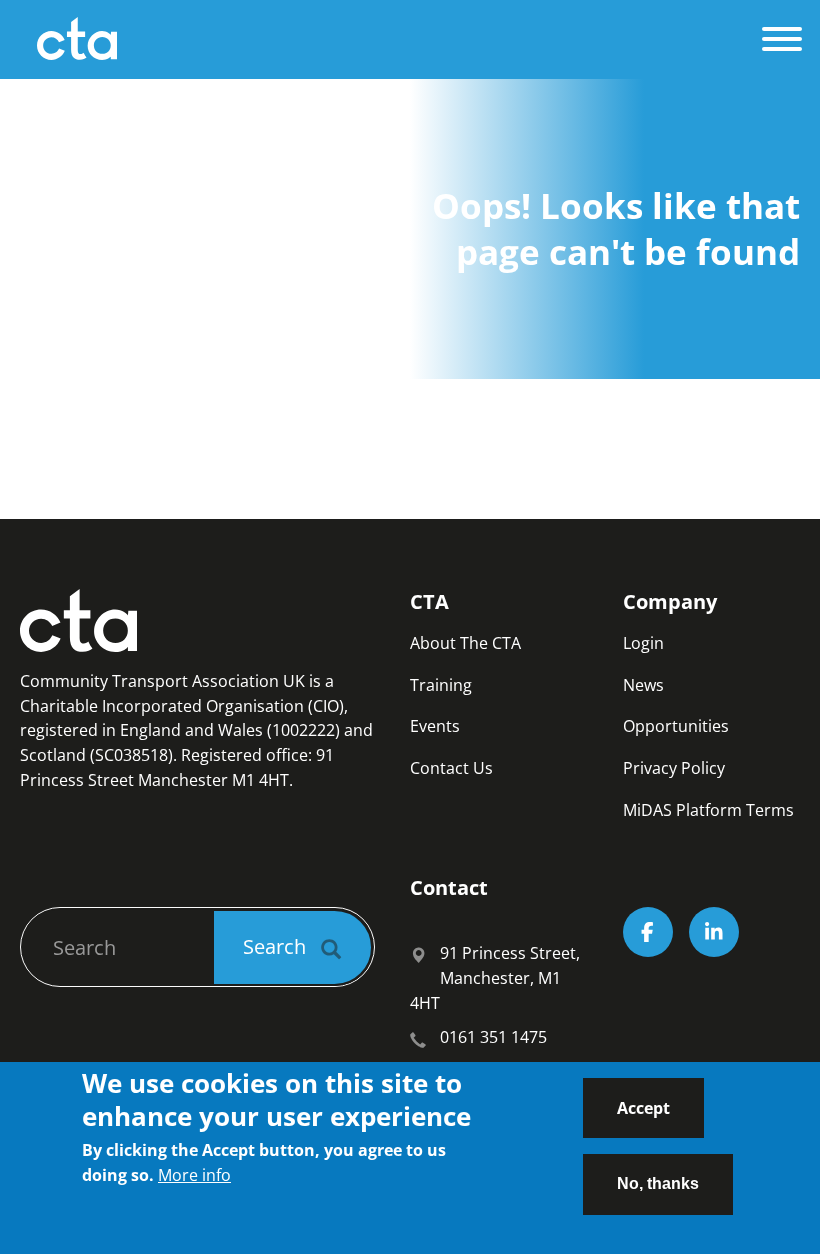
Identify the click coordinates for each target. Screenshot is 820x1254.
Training (441, 685)
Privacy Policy (674, 768)
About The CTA (465, 643)
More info (194, 1175)
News (643, 685)
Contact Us (451, 768)
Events (435, 726)
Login (643, 643)
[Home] (385, 39)
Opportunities (676, 726)
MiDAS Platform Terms (708, 810)
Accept (643, 1108)
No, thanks (658, 1183)
